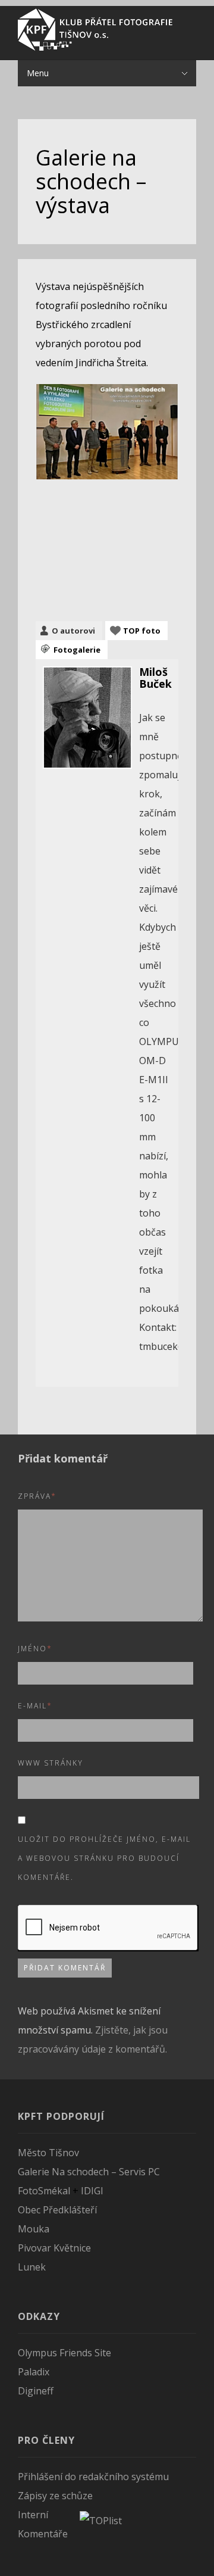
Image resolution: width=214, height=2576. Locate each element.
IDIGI (92, 2191)
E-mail (35, 1706)
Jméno (35, 1649)
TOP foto (142, 631)
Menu (38, 73)
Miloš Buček (155, 678)
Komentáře (43, 2534)
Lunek (32, 2267)
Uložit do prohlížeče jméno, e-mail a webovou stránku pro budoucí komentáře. (104, 1858)
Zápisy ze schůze (55, 2496)
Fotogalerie (77, 650)
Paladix (34, 2372)
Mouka (34, 2229)
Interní (33, 2515)
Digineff (36, 2391)
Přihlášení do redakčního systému (93, 2477)
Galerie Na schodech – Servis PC (89, 2172)
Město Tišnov (48, 2153)
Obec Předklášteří (57, 2210)
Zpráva (37, 1496)
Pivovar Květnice (54, 2248)
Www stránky (51, 1763)
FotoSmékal (44, 2191)
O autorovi (73, 631)
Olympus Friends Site (64, 2353)
